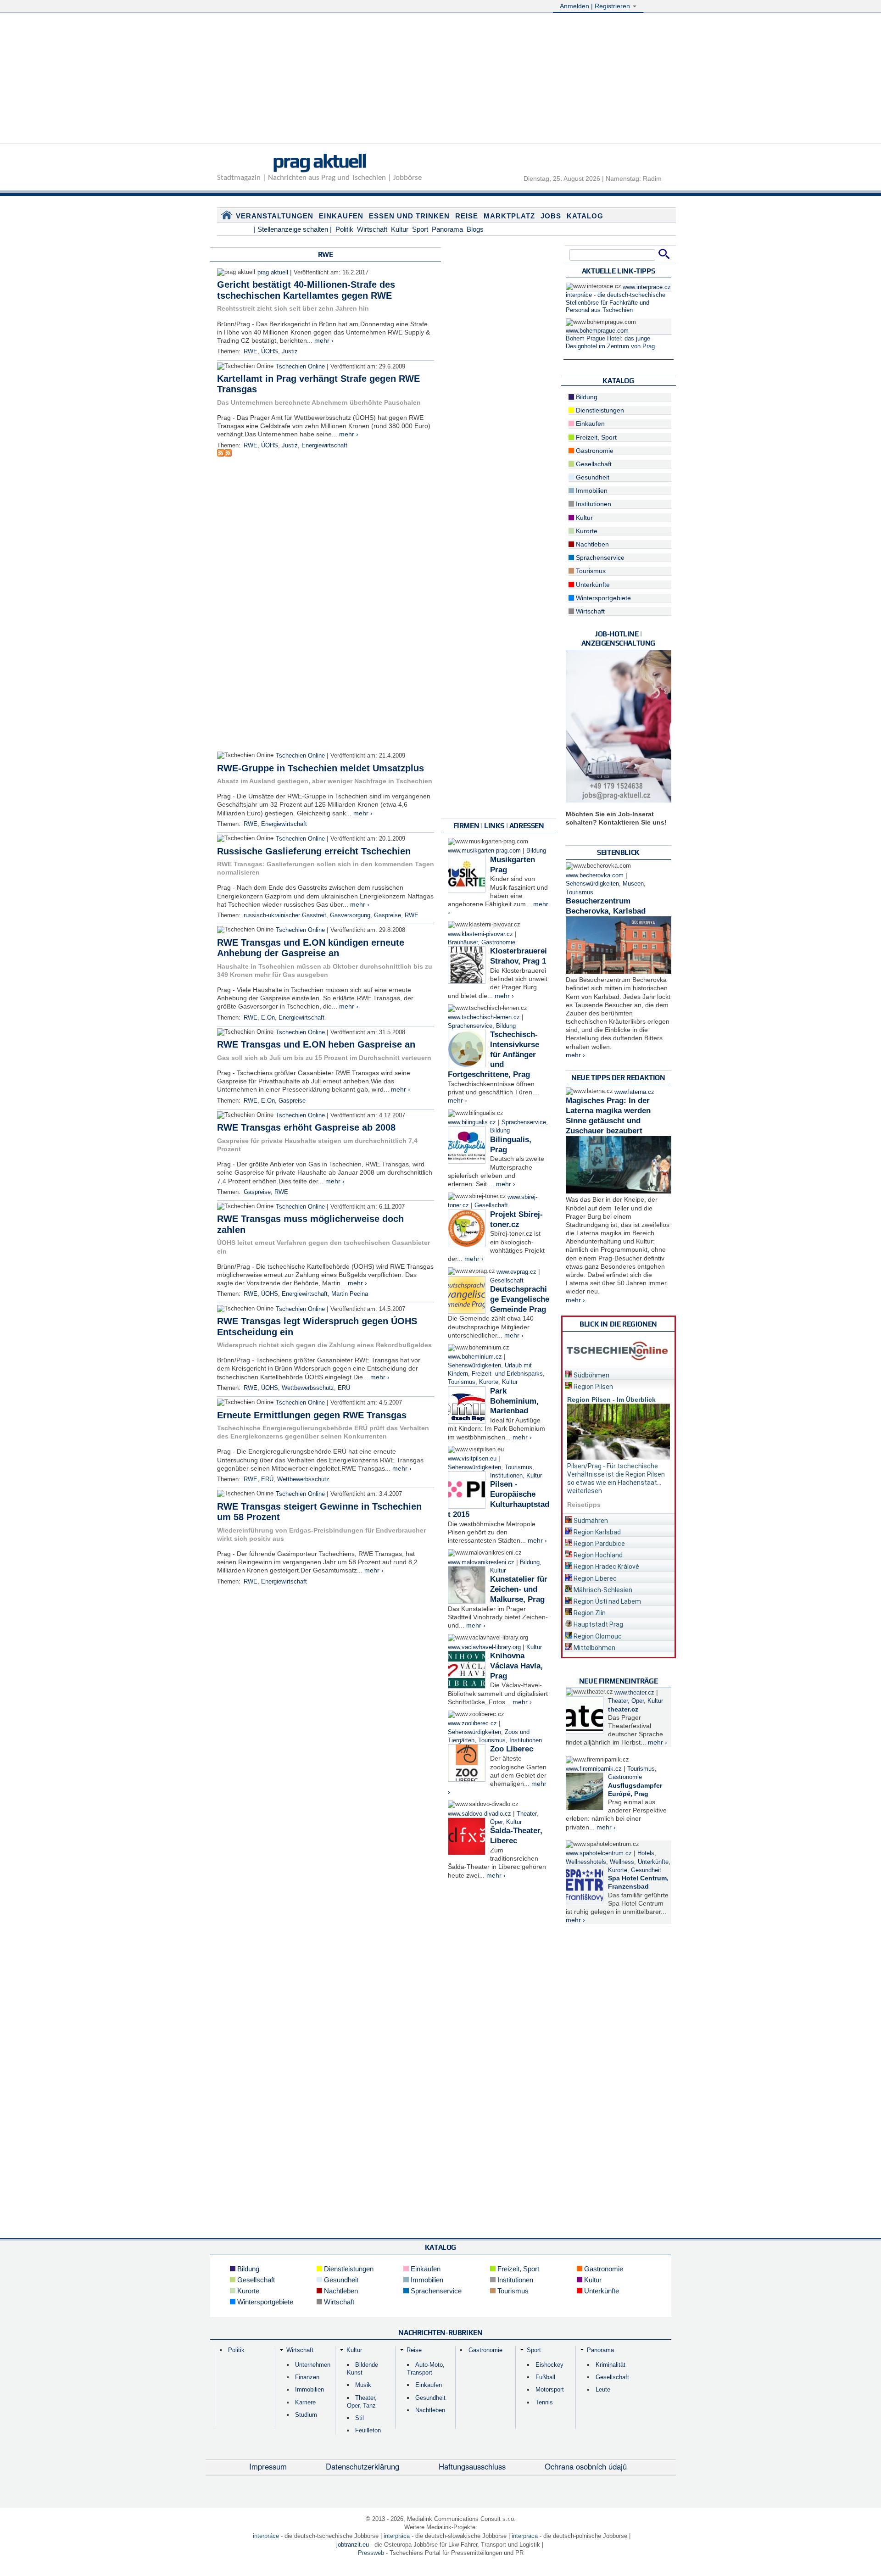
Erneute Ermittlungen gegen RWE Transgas (312, 1415)
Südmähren (590, 1521)
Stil (360, 2418)
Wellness (622, 1862)
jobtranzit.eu (353, 2545)
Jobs (551, 216)
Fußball (545, 2377)
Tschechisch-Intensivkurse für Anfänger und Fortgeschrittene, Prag (493, 1054)
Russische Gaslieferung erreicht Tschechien (314, 851)
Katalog (585, 216)
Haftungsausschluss (472, 2466)
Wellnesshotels (586, 1862)
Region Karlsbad (597, 1532)
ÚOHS (270, 351)
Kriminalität (611, 2365)
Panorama (447, 229)
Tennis (544, 2402)
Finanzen (307, 2377)
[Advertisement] (440, 79)
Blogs (475, 229)
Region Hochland (597, 1555)
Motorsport (550, 2389)
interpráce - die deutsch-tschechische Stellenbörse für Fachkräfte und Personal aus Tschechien (616, 303)
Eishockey (549, 2365)
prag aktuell (319, 161)
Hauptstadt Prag (598, 1624)
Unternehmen (313, 2365)
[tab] (619, 1374)
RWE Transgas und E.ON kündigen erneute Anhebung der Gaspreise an (311, 948)
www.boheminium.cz (475, 1357)
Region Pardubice (599, 1544)
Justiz (290, 351)
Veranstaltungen (275, 216)
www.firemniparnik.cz (594, 1769)
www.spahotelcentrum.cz (599, 1853)
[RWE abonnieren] (221, 454)
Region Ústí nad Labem (607, 1601)
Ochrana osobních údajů (586, 2466)
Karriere (305, 2402)
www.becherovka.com (595, 875)
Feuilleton (368, 2430)
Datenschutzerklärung (362, 2466)
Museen (633, 884)
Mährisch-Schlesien (602, 1590)
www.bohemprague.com (597, 331)
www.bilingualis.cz (472, 1122)
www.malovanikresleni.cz (481, 1562)
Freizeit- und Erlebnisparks (507, 1374)
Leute (603, 2389)
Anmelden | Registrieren (596, 6)
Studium (306, 2415)
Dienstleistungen (599, 410)
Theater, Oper (626, 1701)
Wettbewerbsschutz (308, 1388)
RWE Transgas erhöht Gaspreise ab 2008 (306, 1127)
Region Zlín (589, 1613)
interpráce (266, 2536)
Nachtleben (591, 544)
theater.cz (623, 1709)
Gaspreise (388, 915)
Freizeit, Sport (595, 437)
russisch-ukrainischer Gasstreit (285, 915)
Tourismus (462, 1382)
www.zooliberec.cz (472, 1723)
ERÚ (344, 1388)
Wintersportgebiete (602, 598)
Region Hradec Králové (606, 1567)
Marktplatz (509, 216)
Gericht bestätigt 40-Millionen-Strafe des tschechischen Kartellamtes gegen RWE (306, 290)
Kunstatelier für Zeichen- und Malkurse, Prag (519, 1589)
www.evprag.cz (517, 1272)
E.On (268, 1018)
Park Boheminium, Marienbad (514, 1401)
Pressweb (371, 2553)
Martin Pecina (350, 1294)
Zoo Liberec (512, 1749)
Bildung (536, 851)
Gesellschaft (491, 1205)
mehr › (324, 340)
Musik (363, 2385)
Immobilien (591, 491)
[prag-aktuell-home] (227, 217)
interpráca (397, 2536)
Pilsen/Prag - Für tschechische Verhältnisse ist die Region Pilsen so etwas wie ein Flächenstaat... (616, 1474)
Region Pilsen (593, 1387)
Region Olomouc (597, 1636)
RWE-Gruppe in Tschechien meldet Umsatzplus (321, 768)
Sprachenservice (470, 1026)
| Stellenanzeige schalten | (293, 229)
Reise (467, 216)
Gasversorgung (350, 915)
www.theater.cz (634, 1693)
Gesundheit (592, 477)
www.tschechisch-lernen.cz (484, 1017)
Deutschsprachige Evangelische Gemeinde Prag (520, 1299)
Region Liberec (594, 1578)
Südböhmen (591, 1375)
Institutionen (506, 1476)
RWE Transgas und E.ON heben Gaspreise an (316, 1044)
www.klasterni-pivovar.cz (480, 934)
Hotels (646, 1853)
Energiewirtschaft (324, 446)
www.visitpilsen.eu (472, 1459)
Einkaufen (341, 216)
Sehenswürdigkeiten (474, 1366)
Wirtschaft (372, 229)
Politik (344, 229)
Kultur (400, 229)
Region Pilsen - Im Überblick (611, 1400)
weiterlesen (585, 1491)
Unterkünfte (592, 585)
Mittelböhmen (594, 1648)
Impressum (268, 2466)
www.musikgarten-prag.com (484, 851)
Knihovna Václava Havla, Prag (516, 1666)
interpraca (525, 2536)
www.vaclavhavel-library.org (484, 1647)
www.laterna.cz (634, 1092)
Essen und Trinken (409, 216)
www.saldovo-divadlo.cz (480, 1814)
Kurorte (489, 1382)
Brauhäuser (463, 942)
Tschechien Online (300, 367)
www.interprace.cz (647, 287)
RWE (251, 351)
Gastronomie (498, 942)
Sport (420, 229)
